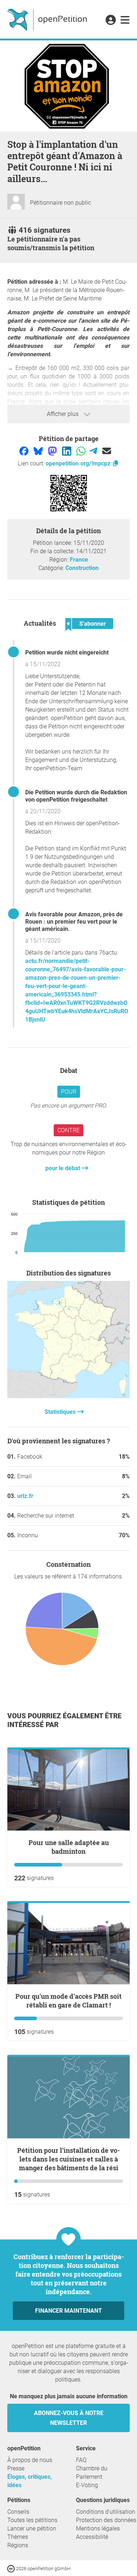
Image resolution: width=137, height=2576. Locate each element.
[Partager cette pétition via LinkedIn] (67, 451)
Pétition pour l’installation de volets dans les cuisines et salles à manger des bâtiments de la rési (68, 2159)
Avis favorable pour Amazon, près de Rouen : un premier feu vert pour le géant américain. (74, 922)
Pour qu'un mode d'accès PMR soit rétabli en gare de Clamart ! (68, 2001)
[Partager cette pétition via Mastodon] (53, 451)
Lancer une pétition (32, 2528)
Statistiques (61, 1412)
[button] (111, 20)
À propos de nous (30, 2460)
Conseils (18, 2512)
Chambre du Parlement (92, 2473)
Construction (82, 568)
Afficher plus (63, 414)
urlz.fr (25, 1496)
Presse (16, 2468)
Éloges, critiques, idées (30, 2481)
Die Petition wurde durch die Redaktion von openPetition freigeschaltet (76, 796)
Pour (69, 1092)
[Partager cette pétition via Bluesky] (39, 451)
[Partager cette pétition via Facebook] (25, 451)
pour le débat (63, 1168)
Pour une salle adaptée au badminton (69, 1847)
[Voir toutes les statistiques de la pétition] (68, 1396)
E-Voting (87, 2485)
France (79, 560)
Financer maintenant (68, 2311)
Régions (18, 2545)
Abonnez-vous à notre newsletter (69, 2418)
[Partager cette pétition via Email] (107, 451)
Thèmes (18, 2537)
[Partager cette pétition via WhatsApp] (82, 451)
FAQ (81, 2460)
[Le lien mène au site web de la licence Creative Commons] (12, 2568)
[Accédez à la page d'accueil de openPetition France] (48, 19)
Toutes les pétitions (32, 2520)
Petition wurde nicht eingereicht (67, 652)
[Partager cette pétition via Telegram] (94, 451)
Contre (68, 1130)
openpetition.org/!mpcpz (79, 463)
